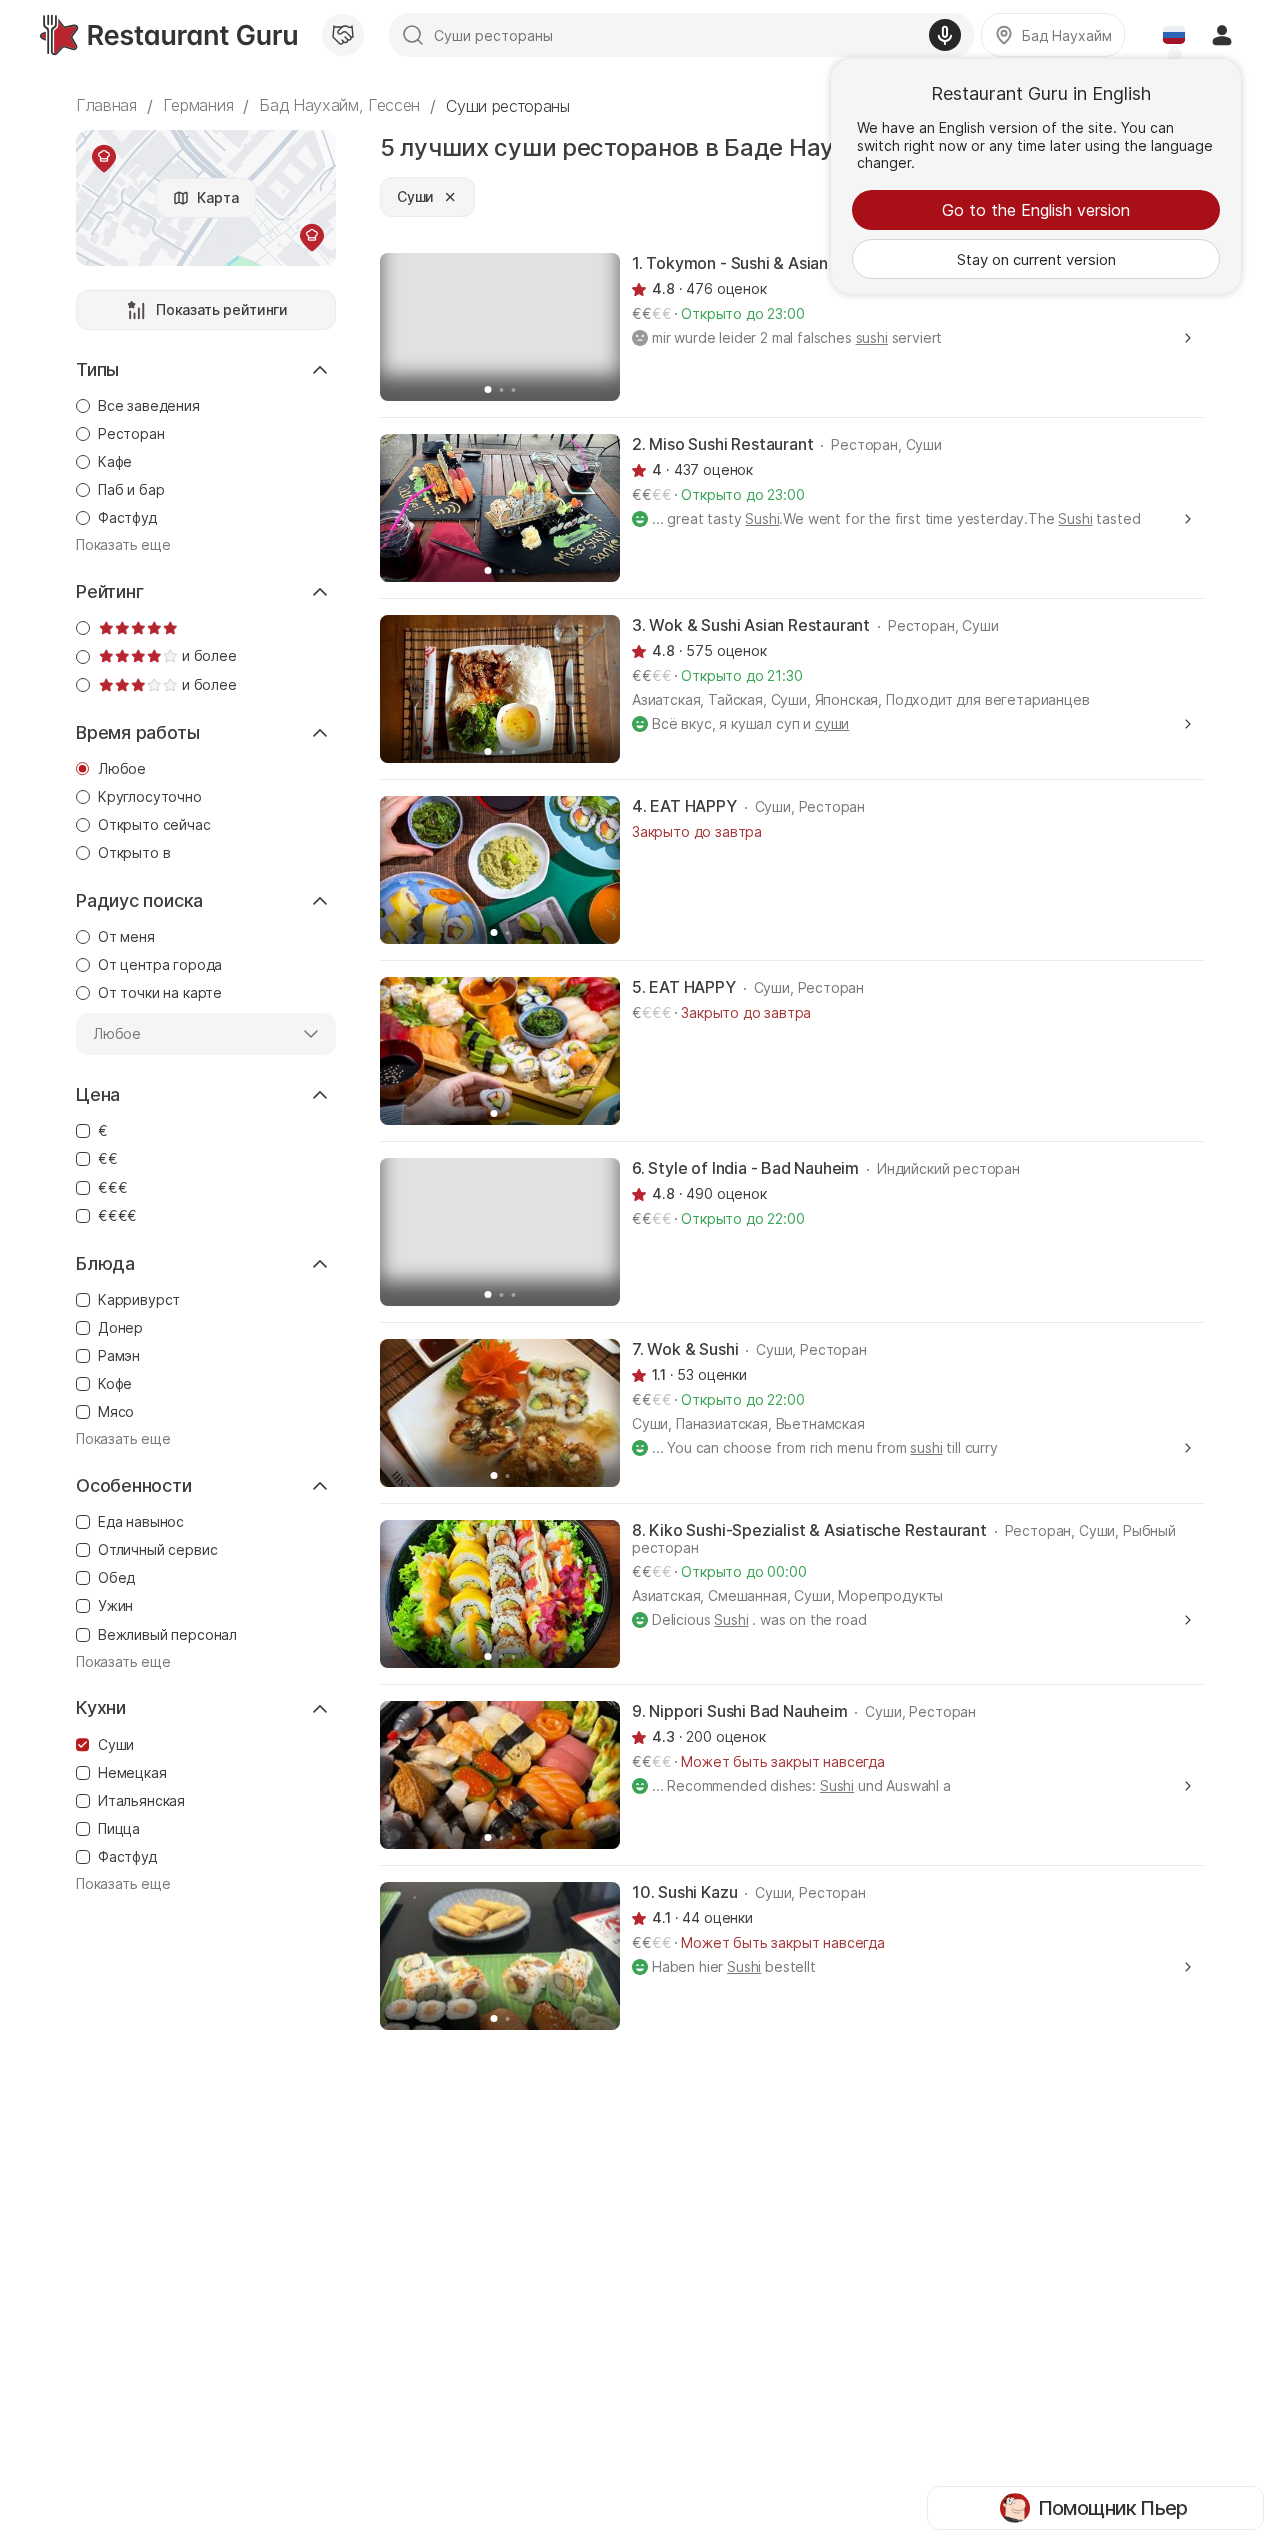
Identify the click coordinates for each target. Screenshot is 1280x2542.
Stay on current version (1036, 259)
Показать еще (123, 545)
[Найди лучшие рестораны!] (168, 35)
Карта (217, 197)
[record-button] (945, 35)
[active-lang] (1174, 35)
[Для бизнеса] (343, 35)
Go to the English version (1036, 210)
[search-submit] (413, 35)
